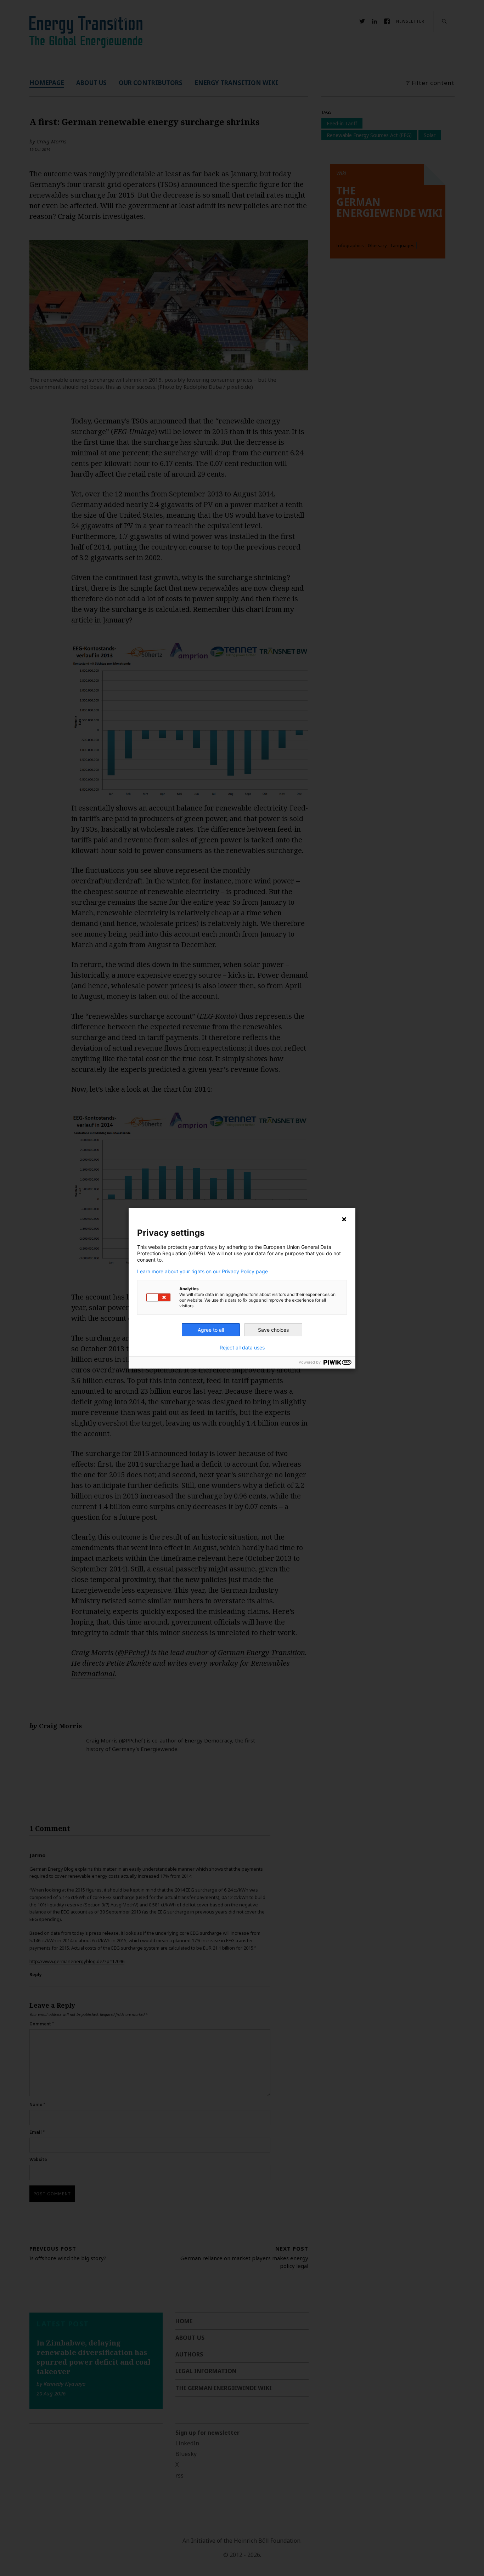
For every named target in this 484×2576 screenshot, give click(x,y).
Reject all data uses (242, 1348)
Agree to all (211, 1330)
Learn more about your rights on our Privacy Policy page (202, 1272)
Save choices (273, 1330)
